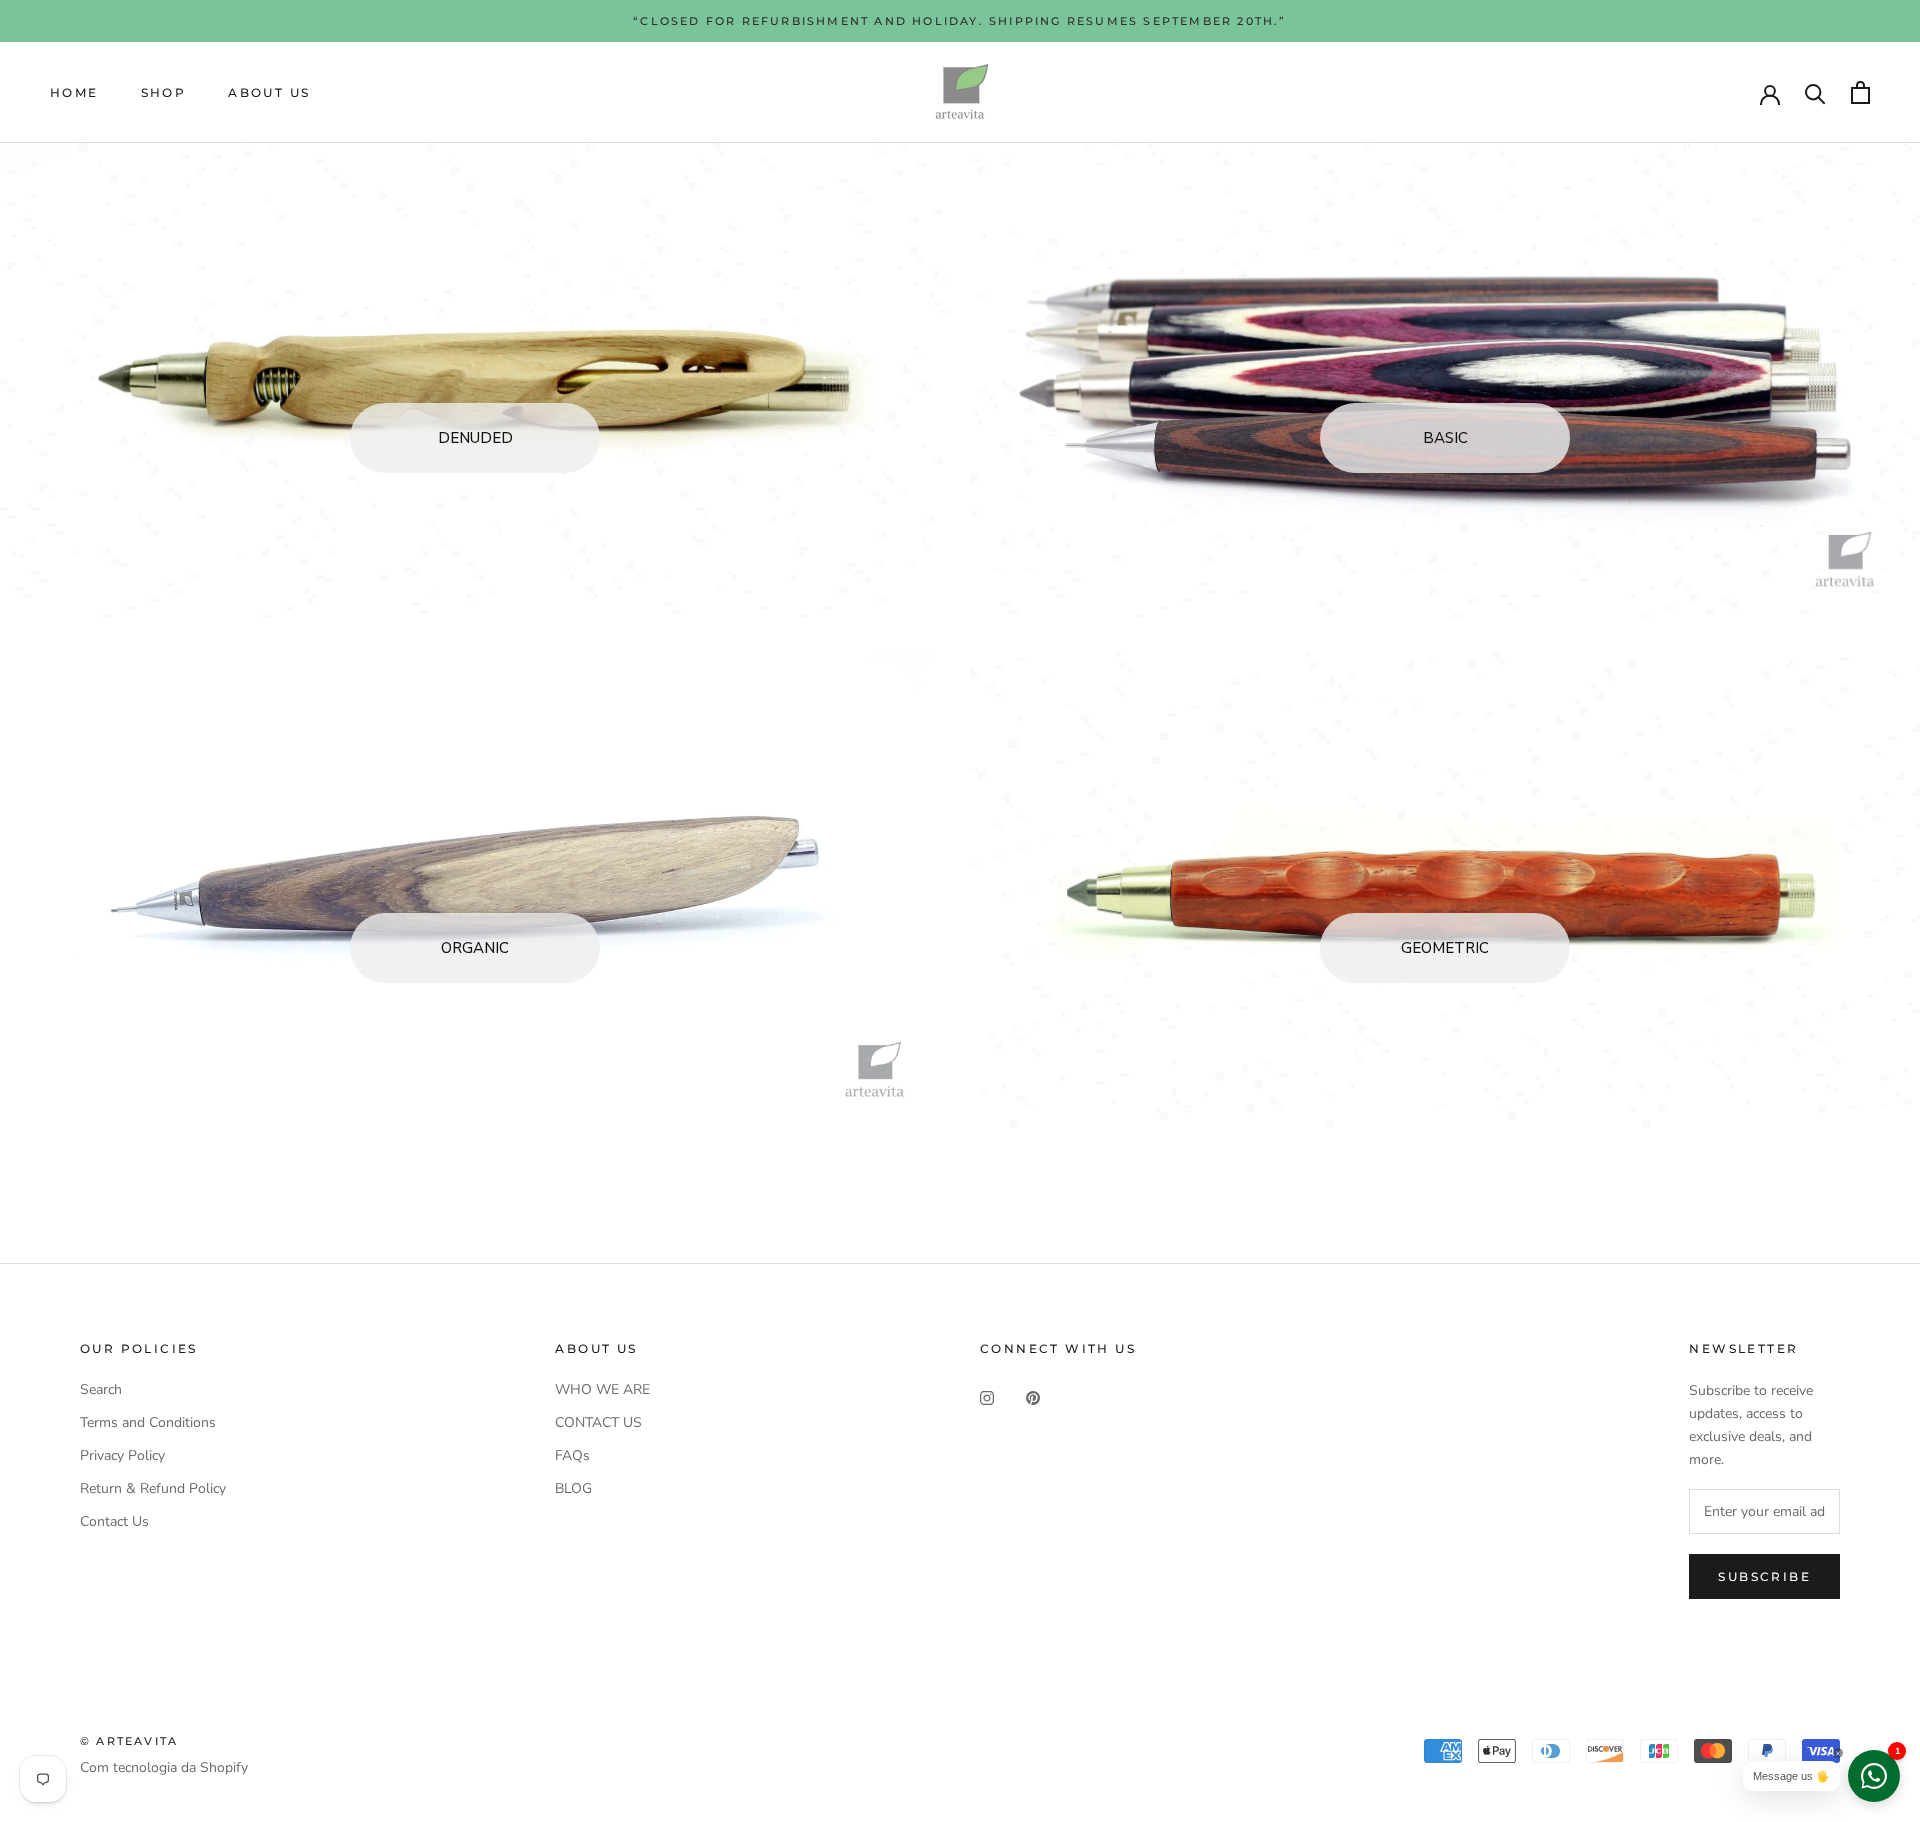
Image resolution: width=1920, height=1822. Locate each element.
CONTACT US (598, 1422)
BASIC (1445, 438)
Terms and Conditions (148, 1422)
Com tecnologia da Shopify (164, 1767)
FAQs (572, 1455)
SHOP (164, 92)
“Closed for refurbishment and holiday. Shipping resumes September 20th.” (959, 21)
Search (101, 1389)
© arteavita (129, 1741)
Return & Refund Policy (153, 1488)
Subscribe (1764, 1576)
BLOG (573, 1488)
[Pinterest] (1033, 1396)
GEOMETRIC (1445, 948)
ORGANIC (475, 948)
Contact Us (114, 1521)
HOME (74, 92)
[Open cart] (1860, 92)
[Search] (1815, 92)
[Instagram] (987, 1396)
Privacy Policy (122, 1455)
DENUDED (475, 438)
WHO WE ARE (602, 1389)
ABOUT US (269, 92)
